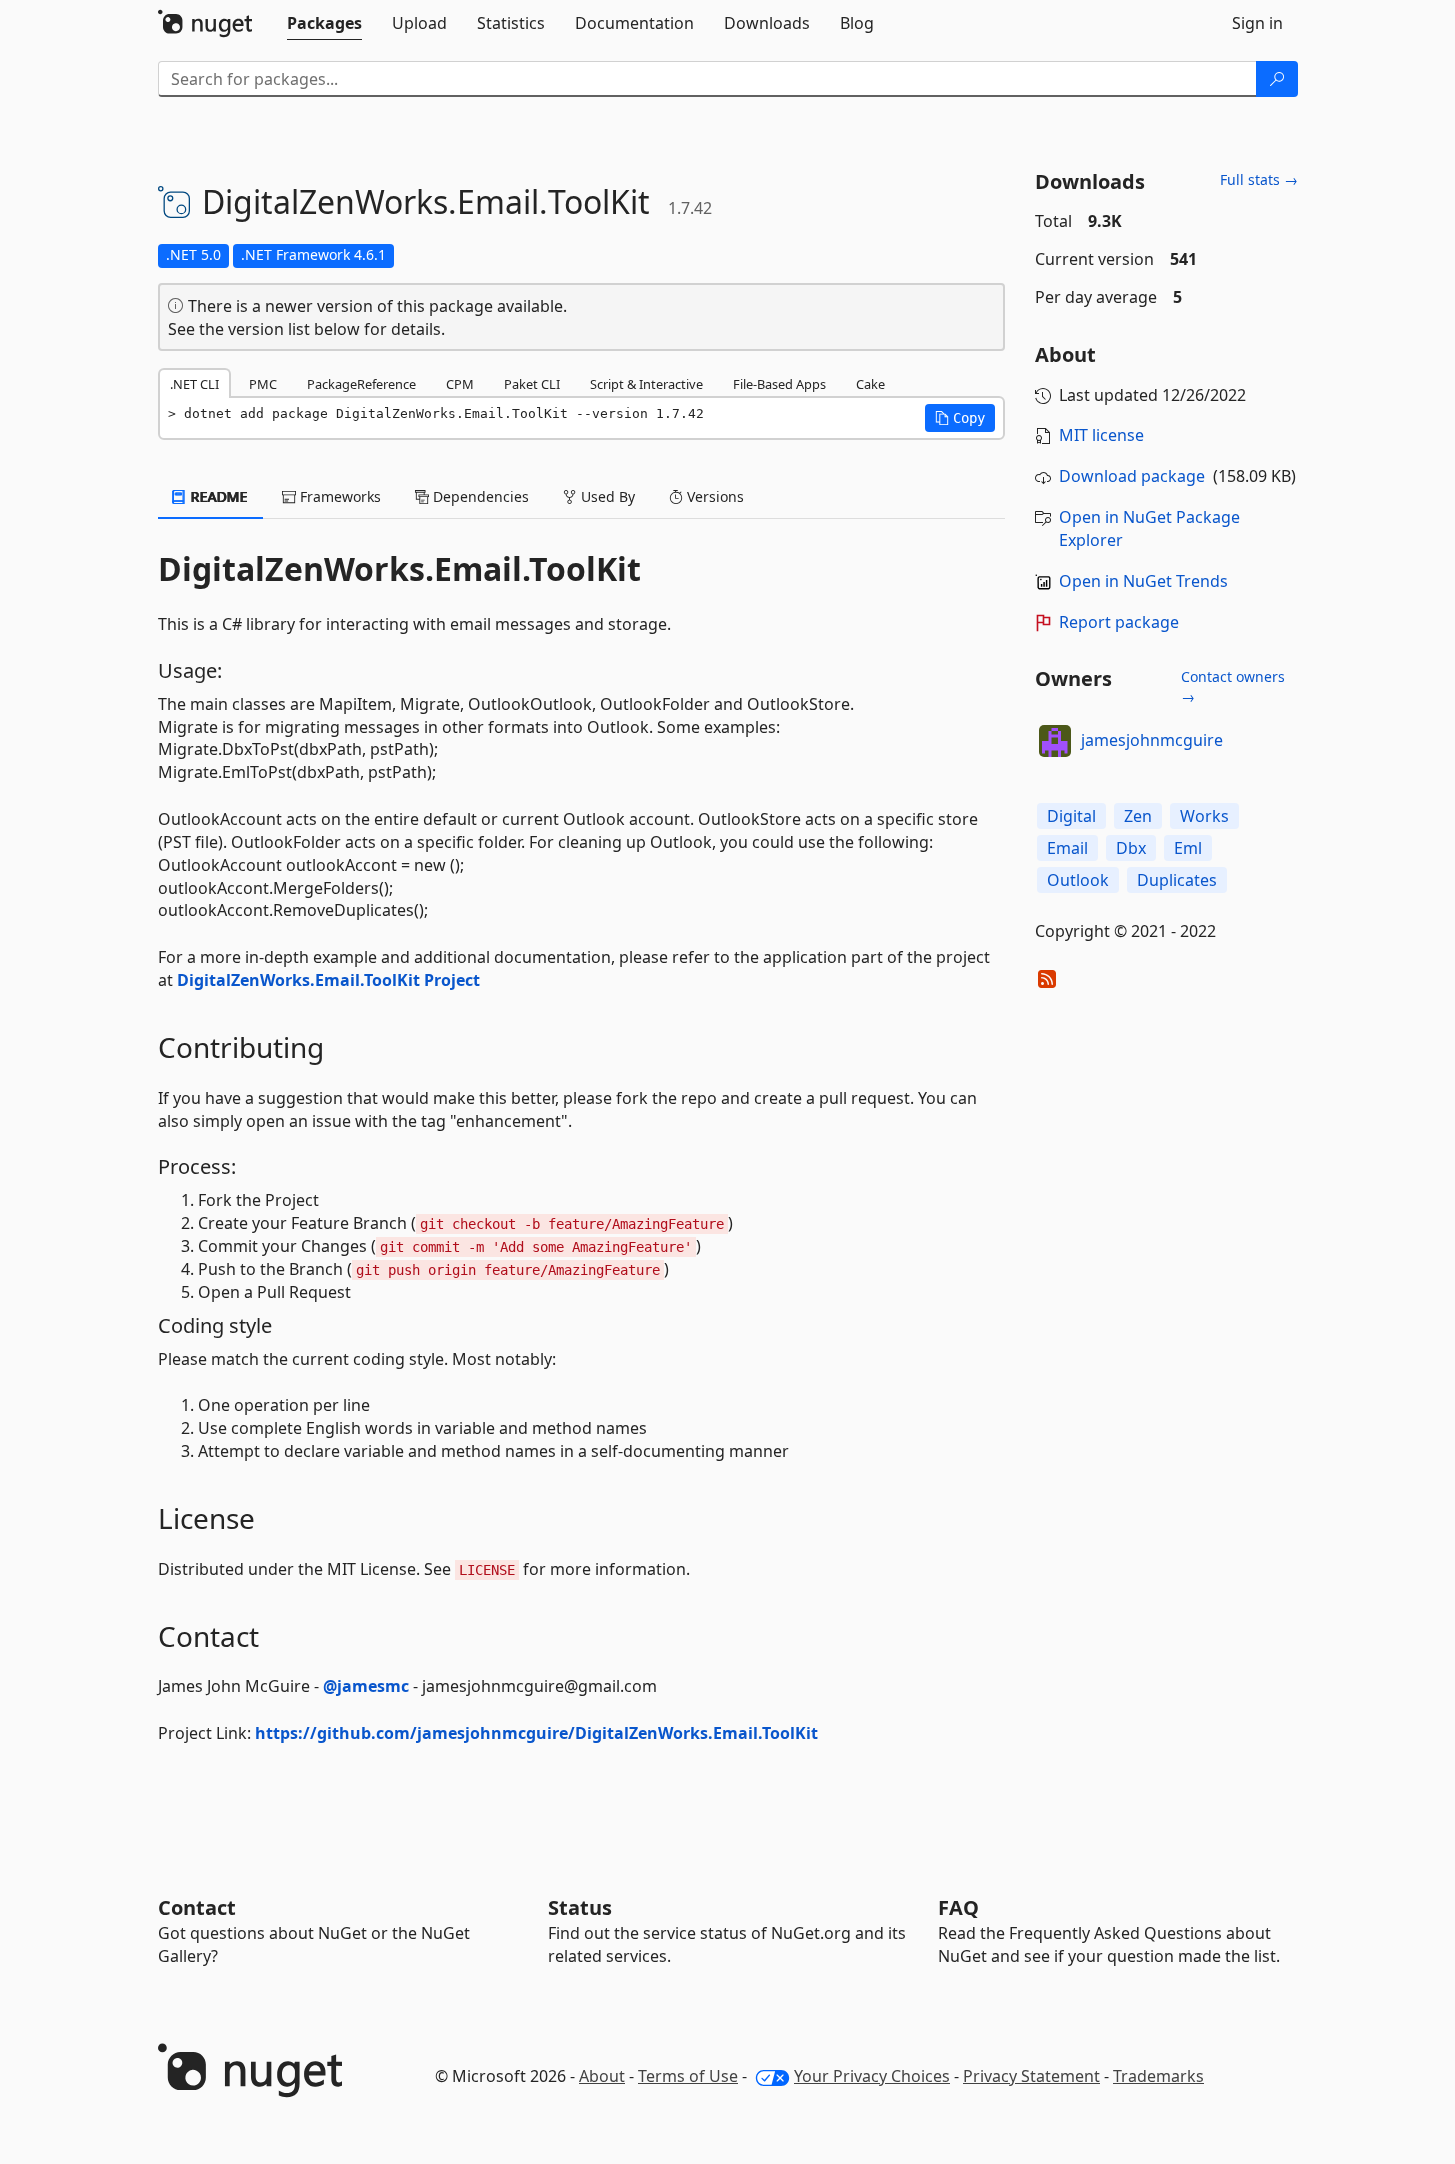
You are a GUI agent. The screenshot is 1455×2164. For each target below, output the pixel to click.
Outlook (1078, 880)
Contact (197, 1907)
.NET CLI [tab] (194, 384)
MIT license (1101, 435)
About (602, 2076)
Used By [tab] (606, 496)
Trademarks (1158, 2076)
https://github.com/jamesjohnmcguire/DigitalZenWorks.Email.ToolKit (536, 1733)
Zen (1138, 816)
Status (580, 1907)
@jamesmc (366, 1686)
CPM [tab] (460, 384)
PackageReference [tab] (361, 384)
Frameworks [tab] (338, 496)
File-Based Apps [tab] (779, 384)
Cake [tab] (870, 384)
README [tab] (217, 496)
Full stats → (1259, 179)
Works (1204, 816)
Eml (1188, 848)
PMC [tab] (263, 384)
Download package (1132, 476)
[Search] (1277, 79)
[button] (960, 418)
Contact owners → (1233, 686)
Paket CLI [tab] (532, 384)
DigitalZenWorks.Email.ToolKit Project (328, 980)
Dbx (1131, 848)
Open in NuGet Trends (1143, 581)
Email (1067, 848)
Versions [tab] (713, 496)
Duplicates (1177, 880)
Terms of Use (688, 2076)
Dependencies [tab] (479, 496)
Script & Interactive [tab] (646, 384)
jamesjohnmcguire (1152, 740)
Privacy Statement (1031, 2076)
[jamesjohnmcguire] (1055, 741)
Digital (1071, 816)
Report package (1119, 622)
